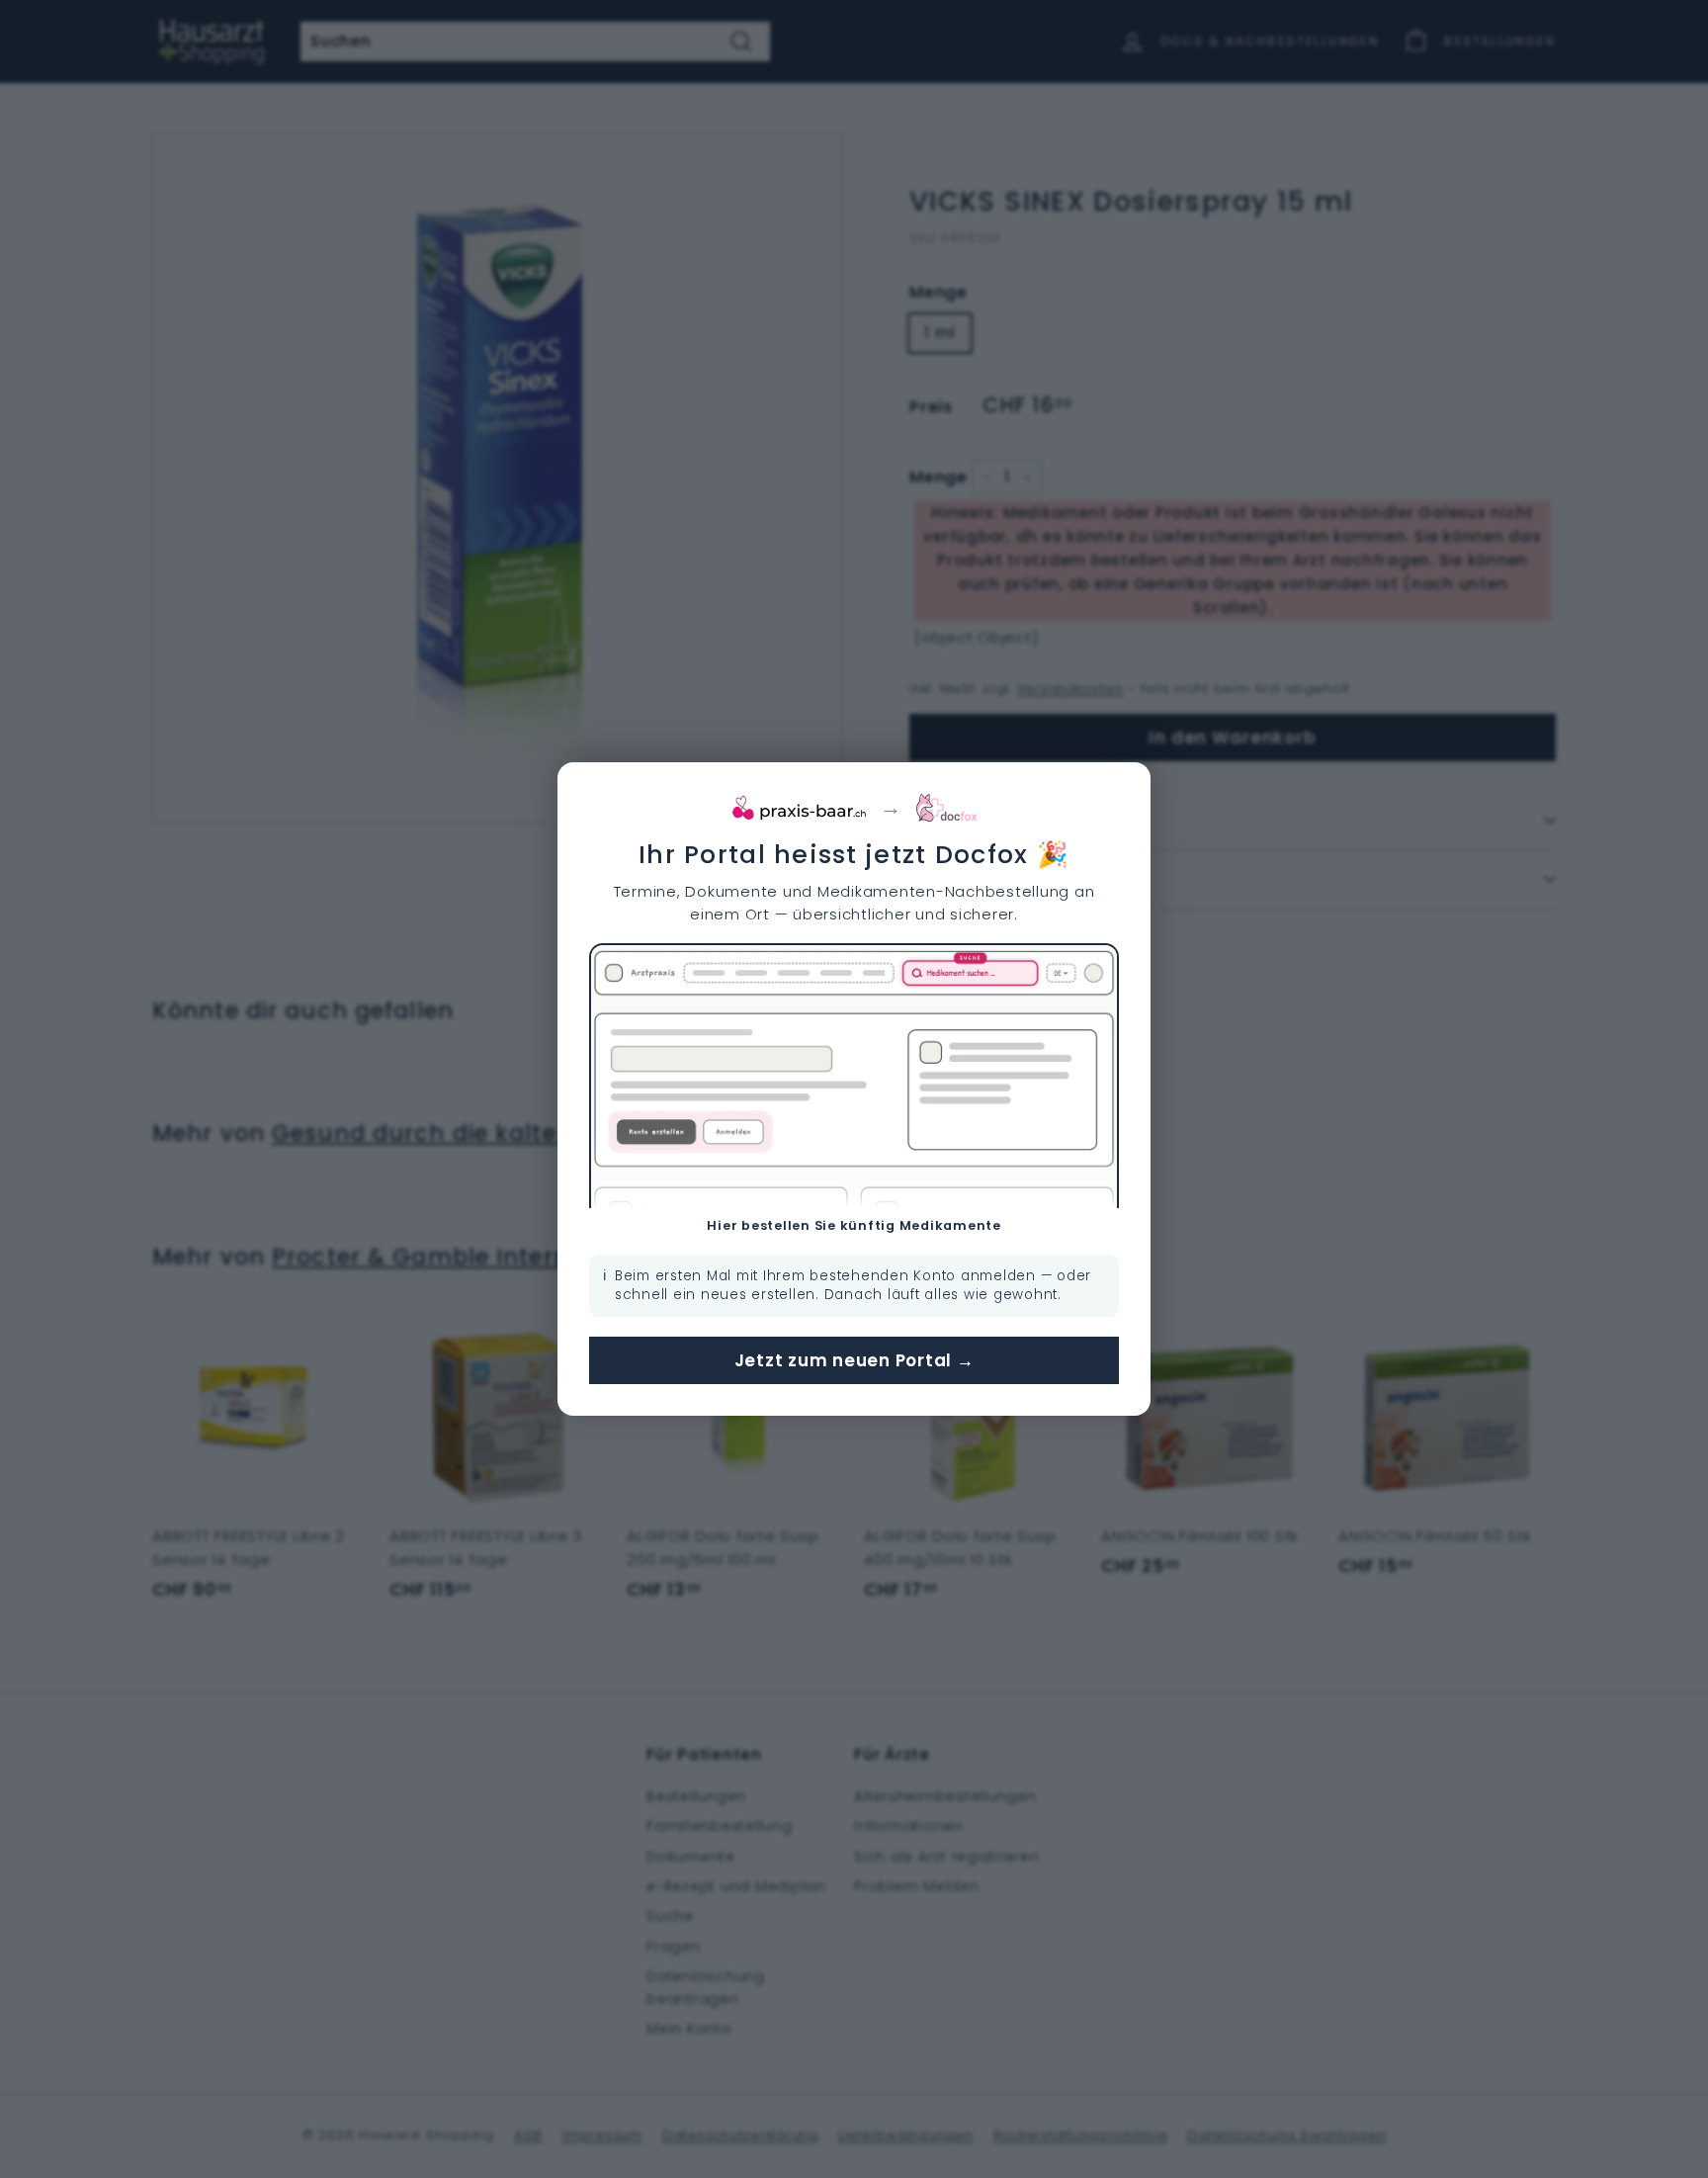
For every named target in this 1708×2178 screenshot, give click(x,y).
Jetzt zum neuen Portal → (854, 1360)
